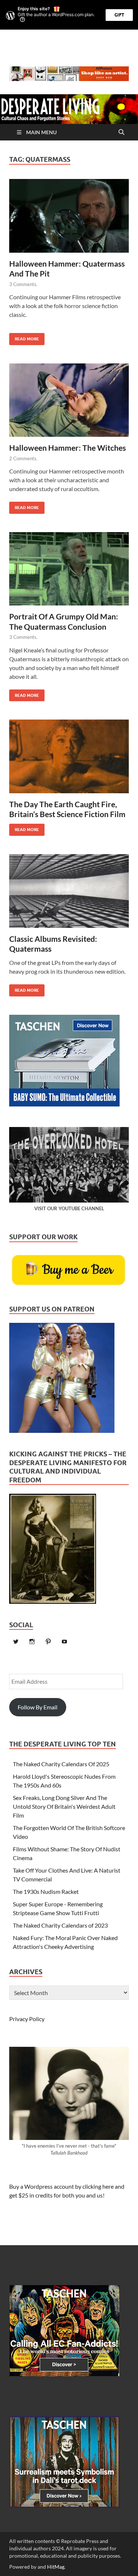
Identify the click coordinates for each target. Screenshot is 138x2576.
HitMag (56, 2567)
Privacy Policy (27, 2019)
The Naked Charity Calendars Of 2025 (61, 1764)
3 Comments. (23, 284)
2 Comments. (23, 458)
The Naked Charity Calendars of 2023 (60, 1925)
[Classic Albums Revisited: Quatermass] (69, 894)
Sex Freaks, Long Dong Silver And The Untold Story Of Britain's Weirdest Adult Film (64, 1806)
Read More (24, 337)
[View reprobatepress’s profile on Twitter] (16, 1642)
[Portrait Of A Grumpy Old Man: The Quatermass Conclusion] (69, 572)
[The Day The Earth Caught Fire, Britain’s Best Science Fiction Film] (69, 759)
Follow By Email (38, 1707)
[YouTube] (64, 1642)
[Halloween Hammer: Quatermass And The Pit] (69, 219)
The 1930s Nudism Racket (46, 1891)
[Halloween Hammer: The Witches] (69, 403)
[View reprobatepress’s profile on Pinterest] (48, 1642)
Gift (119, 15)
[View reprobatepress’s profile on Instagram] (32, 1642)
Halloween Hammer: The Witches (68, 448)
